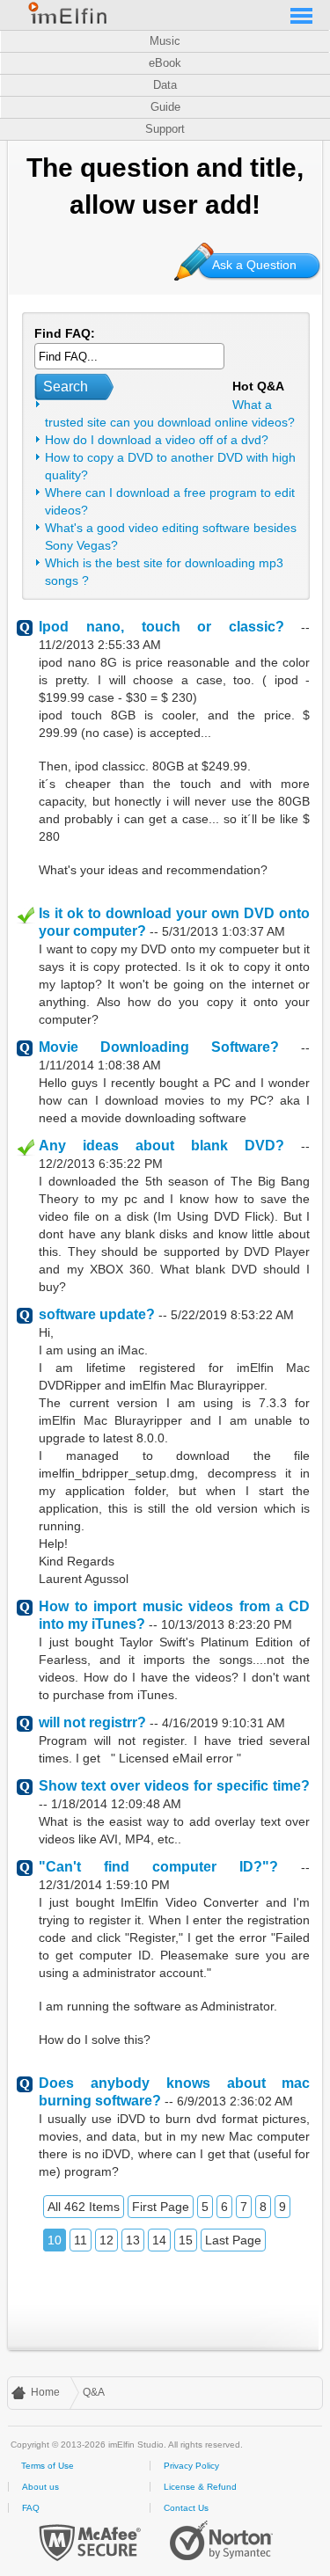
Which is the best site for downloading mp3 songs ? (164, 572)
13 (133, 2240)
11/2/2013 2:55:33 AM (100, 645)
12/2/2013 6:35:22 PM (101, 1164)
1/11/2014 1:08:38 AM (100, 1065)
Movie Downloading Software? (159, 1047)
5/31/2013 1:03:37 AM (224, 931)
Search (66, 387)
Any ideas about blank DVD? (161, 1146)
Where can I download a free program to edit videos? (170, 501)
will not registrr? (92, 1722)
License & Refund (200, 2487)
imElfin (69, 13)
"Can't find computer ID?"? (158, 1867)
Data (165, 85)
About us (40, 2487)
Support (165, 129)
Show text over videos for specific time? (174, 1786)
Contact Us (186, 2508)
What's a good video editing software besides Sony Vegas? (171, 536)
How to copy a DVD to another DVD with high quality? (170, 466)
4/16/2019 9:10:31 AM (224, 1723)
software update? (97, 1314)
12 (106, 2240)
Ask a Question (254, 265)
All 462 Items (84, 2207)
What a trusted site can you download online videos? (170, 413)
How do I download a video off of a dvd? (157, 440)
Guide (165, 107)
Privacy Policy (191, 2466)
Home (45, 2392)
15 (186, 2240)
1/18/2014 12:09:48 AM (116, 1804)
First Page (161, 2207)
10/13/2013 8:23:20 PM (227, 1624)
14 (159, 2240)
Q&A (94, 2392)
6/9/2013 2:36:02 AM (235, 2101)
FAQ (31, 2508)
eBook (165, 63)
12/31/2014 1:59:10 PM (104, 1885)
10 (55, 2240)
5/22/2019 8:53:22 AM (232, 1315)
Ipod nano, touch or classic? (161, 627)
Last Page (233, 2240)
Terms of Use (48, 2466)
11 (81, 2240)
